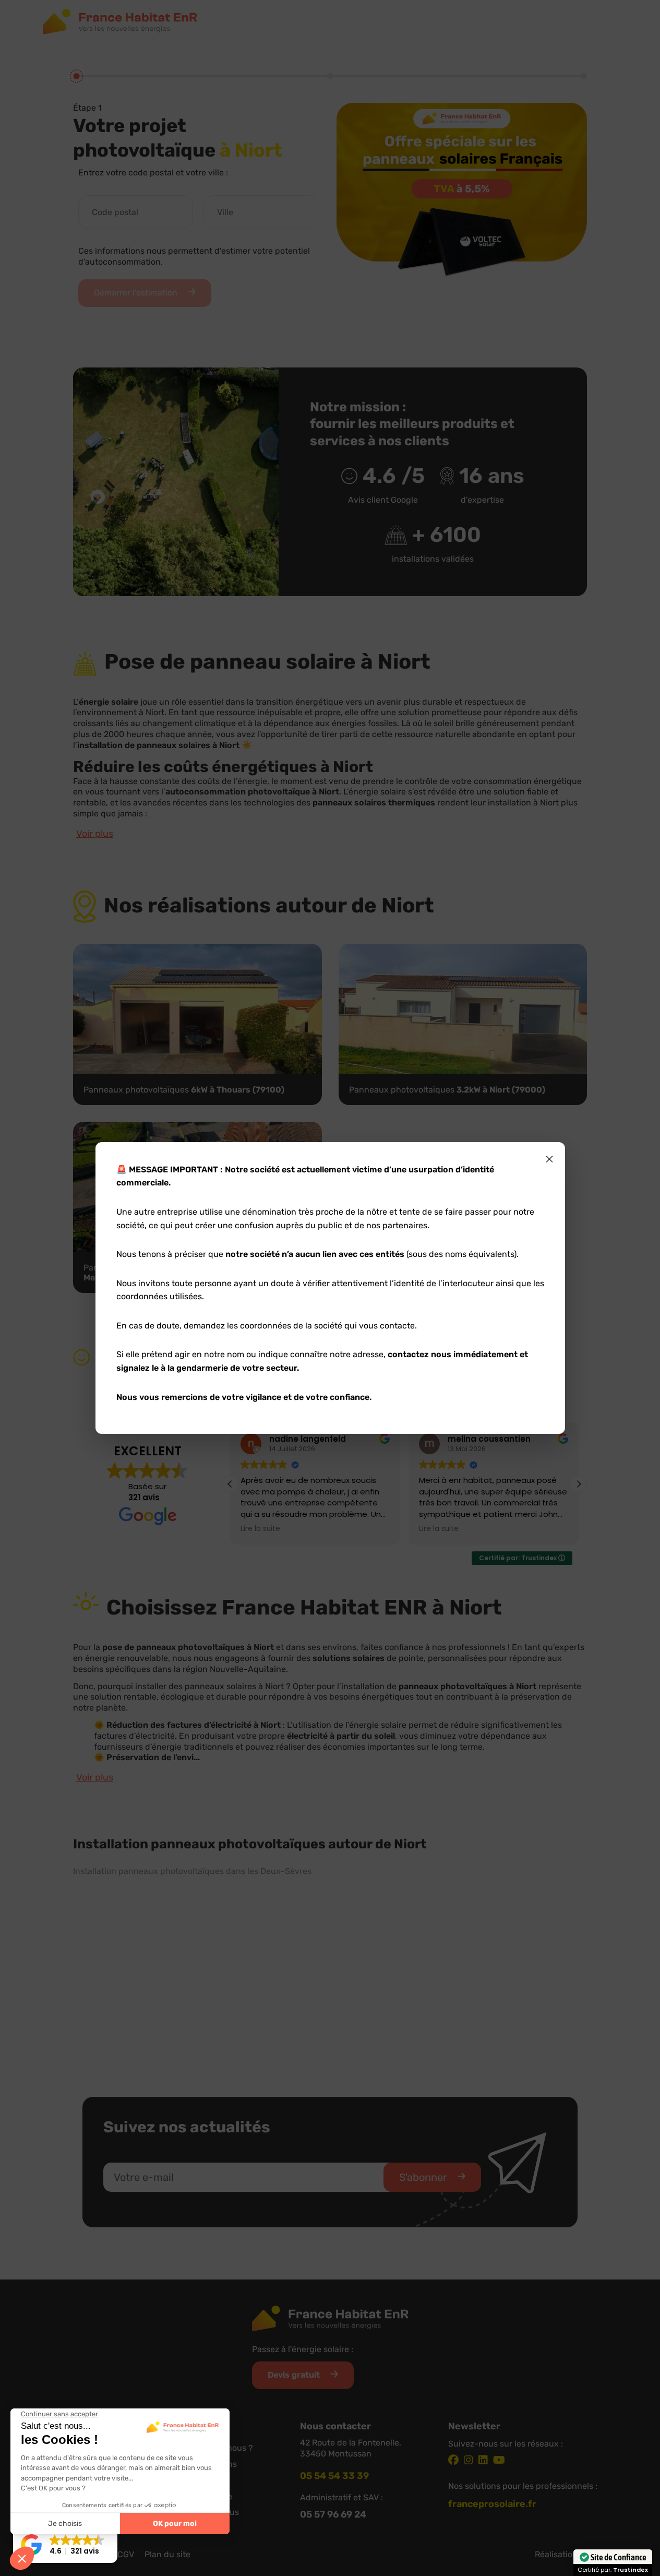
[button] (65, 2545)
